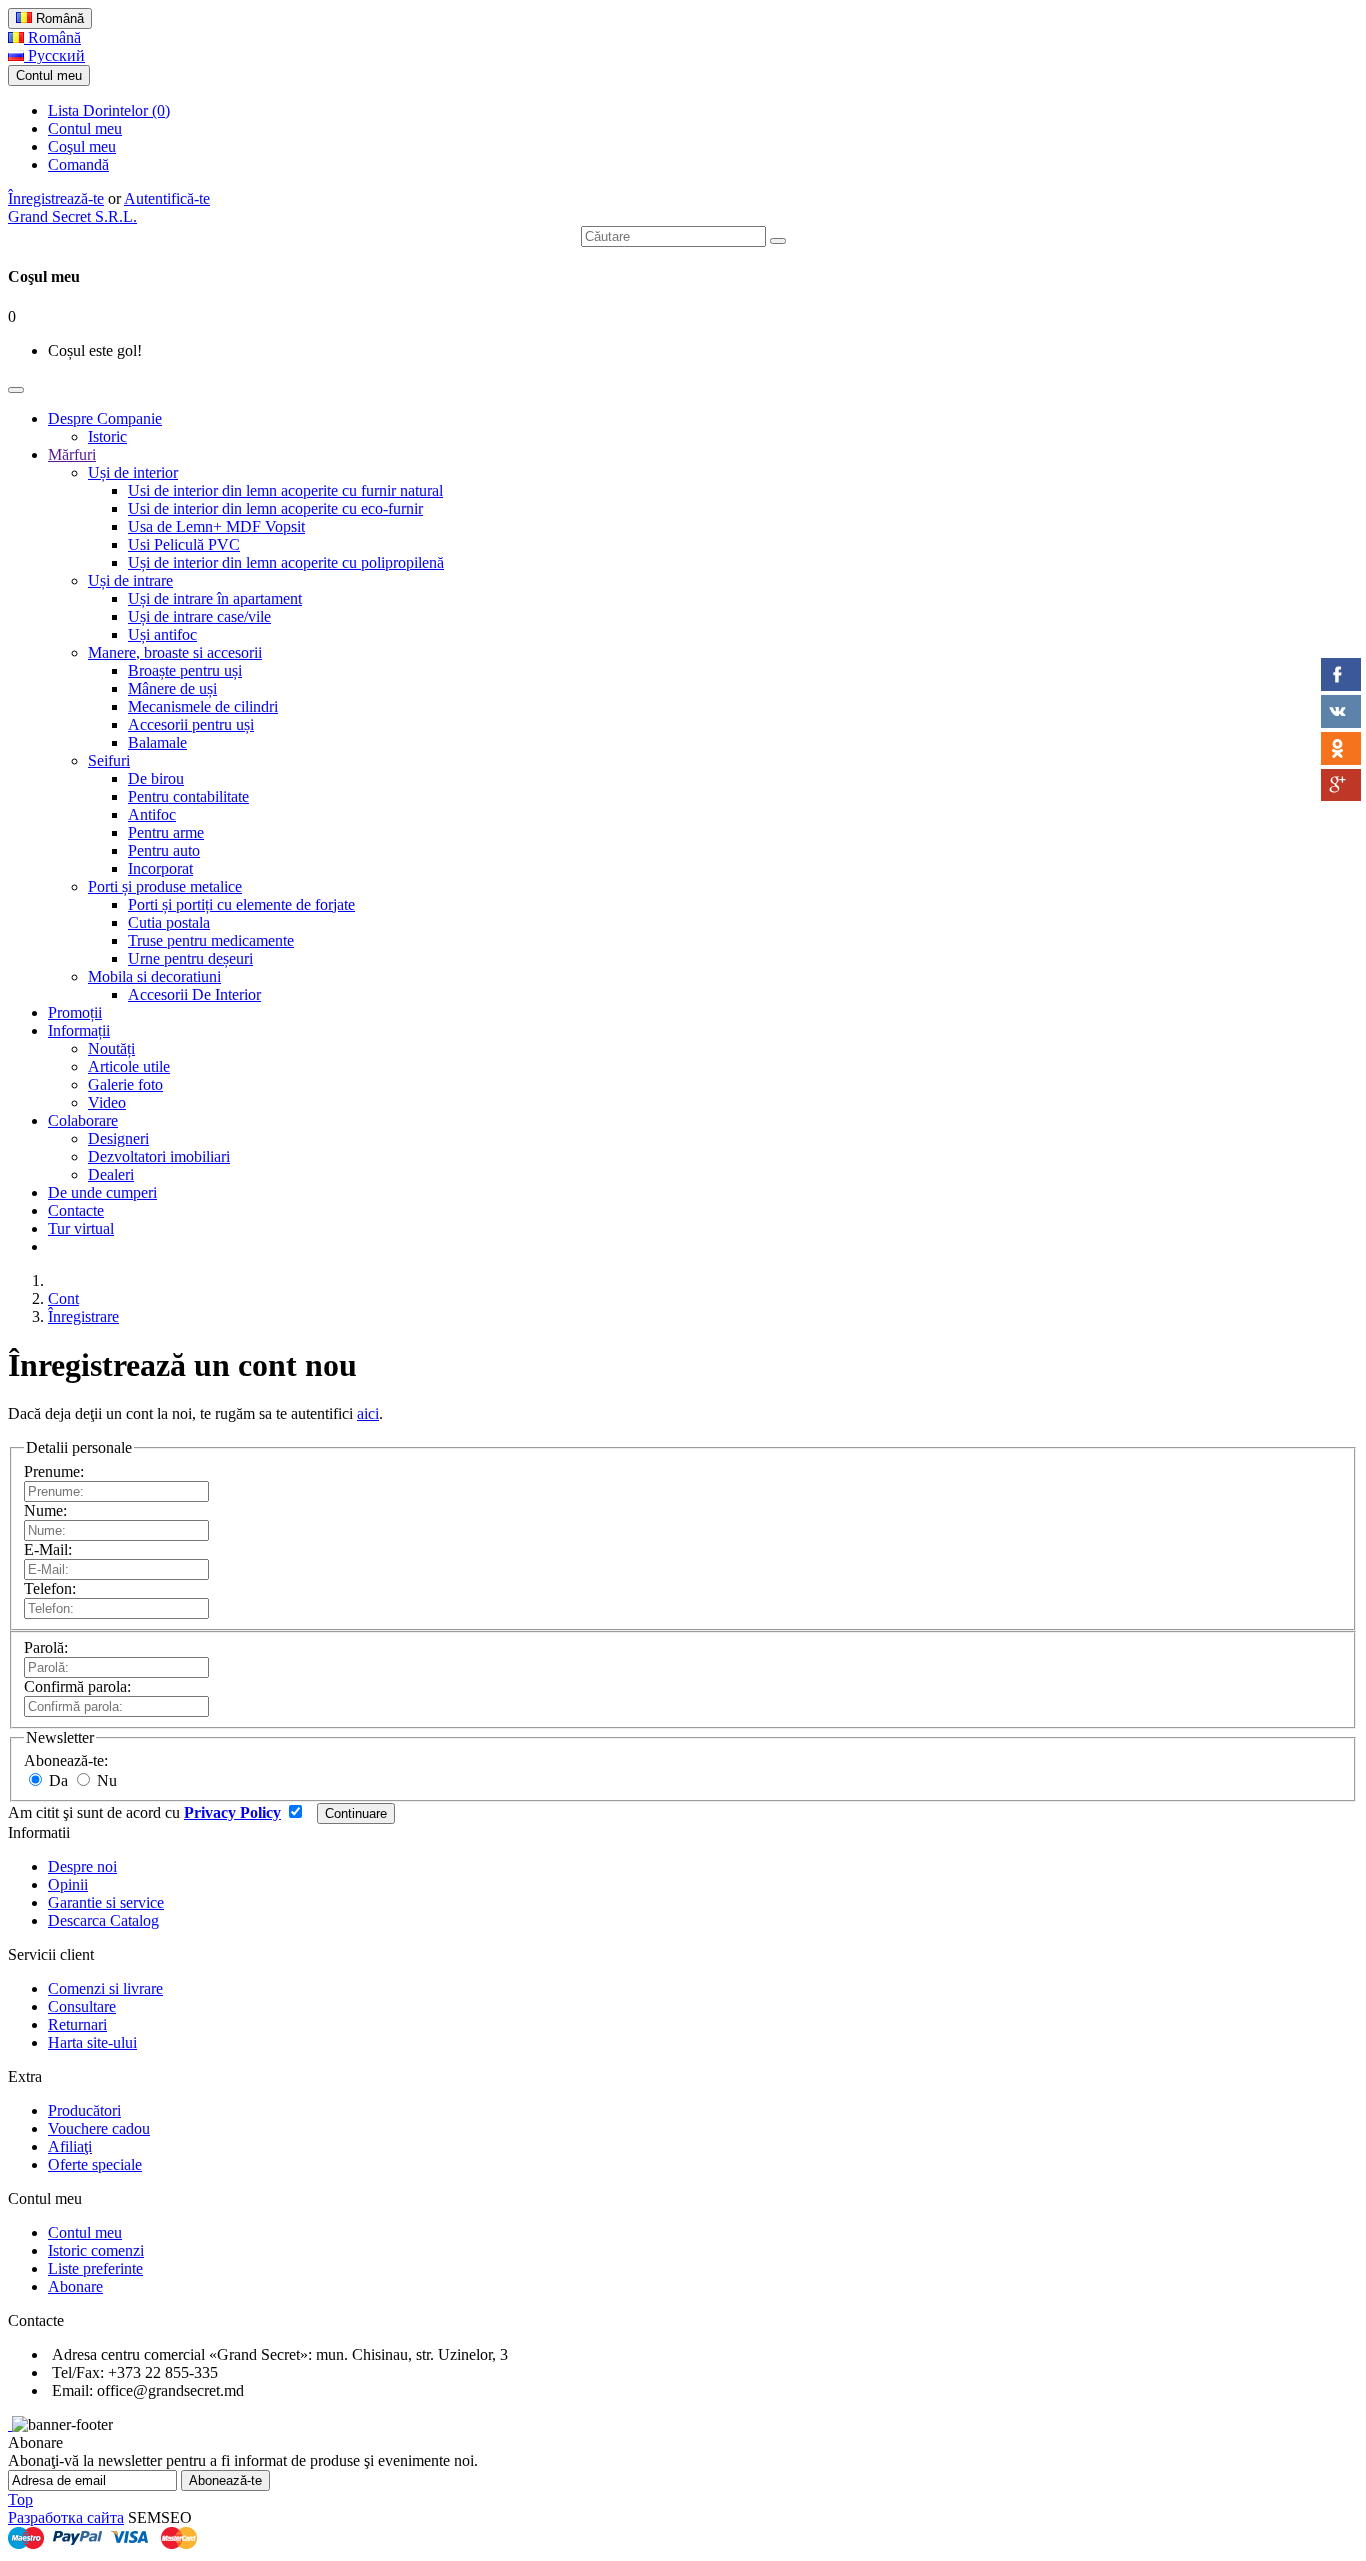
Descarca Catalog (103, 1920)
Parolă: (46, 1647)
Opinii (68, 1884)
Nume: (45, 1510)
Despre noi (82, 1866)
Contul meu (85, 128)
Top (20, 2499)
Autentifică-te (167, 198)
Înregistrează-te (56, 198)
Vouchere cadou (99, 2128)
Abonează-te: (66, 1760)
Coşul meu (82, 146)
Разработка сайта (66, 2517)
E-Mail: (48, 1549)
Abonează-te (225, 2480)
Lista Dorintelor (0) (109, 110)
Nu (105, 1780)
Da (56, 1780)
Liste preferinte (95, 2268)
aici (368, 1413)
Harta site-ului (92, 2042)
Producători (84, 2110)
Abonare (75, 2286)
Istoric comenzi (96, 2250)
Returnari (77, 2024)
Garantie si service (106, 1902)
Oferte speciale (95, 2164)
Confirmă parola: (77, 1686)
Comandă (78, 164)
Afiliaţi (70, 2146)
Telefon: (50, 1588)
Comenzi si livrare (105, 1988)
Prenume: (54, 1471)
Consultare (82, 2006)
